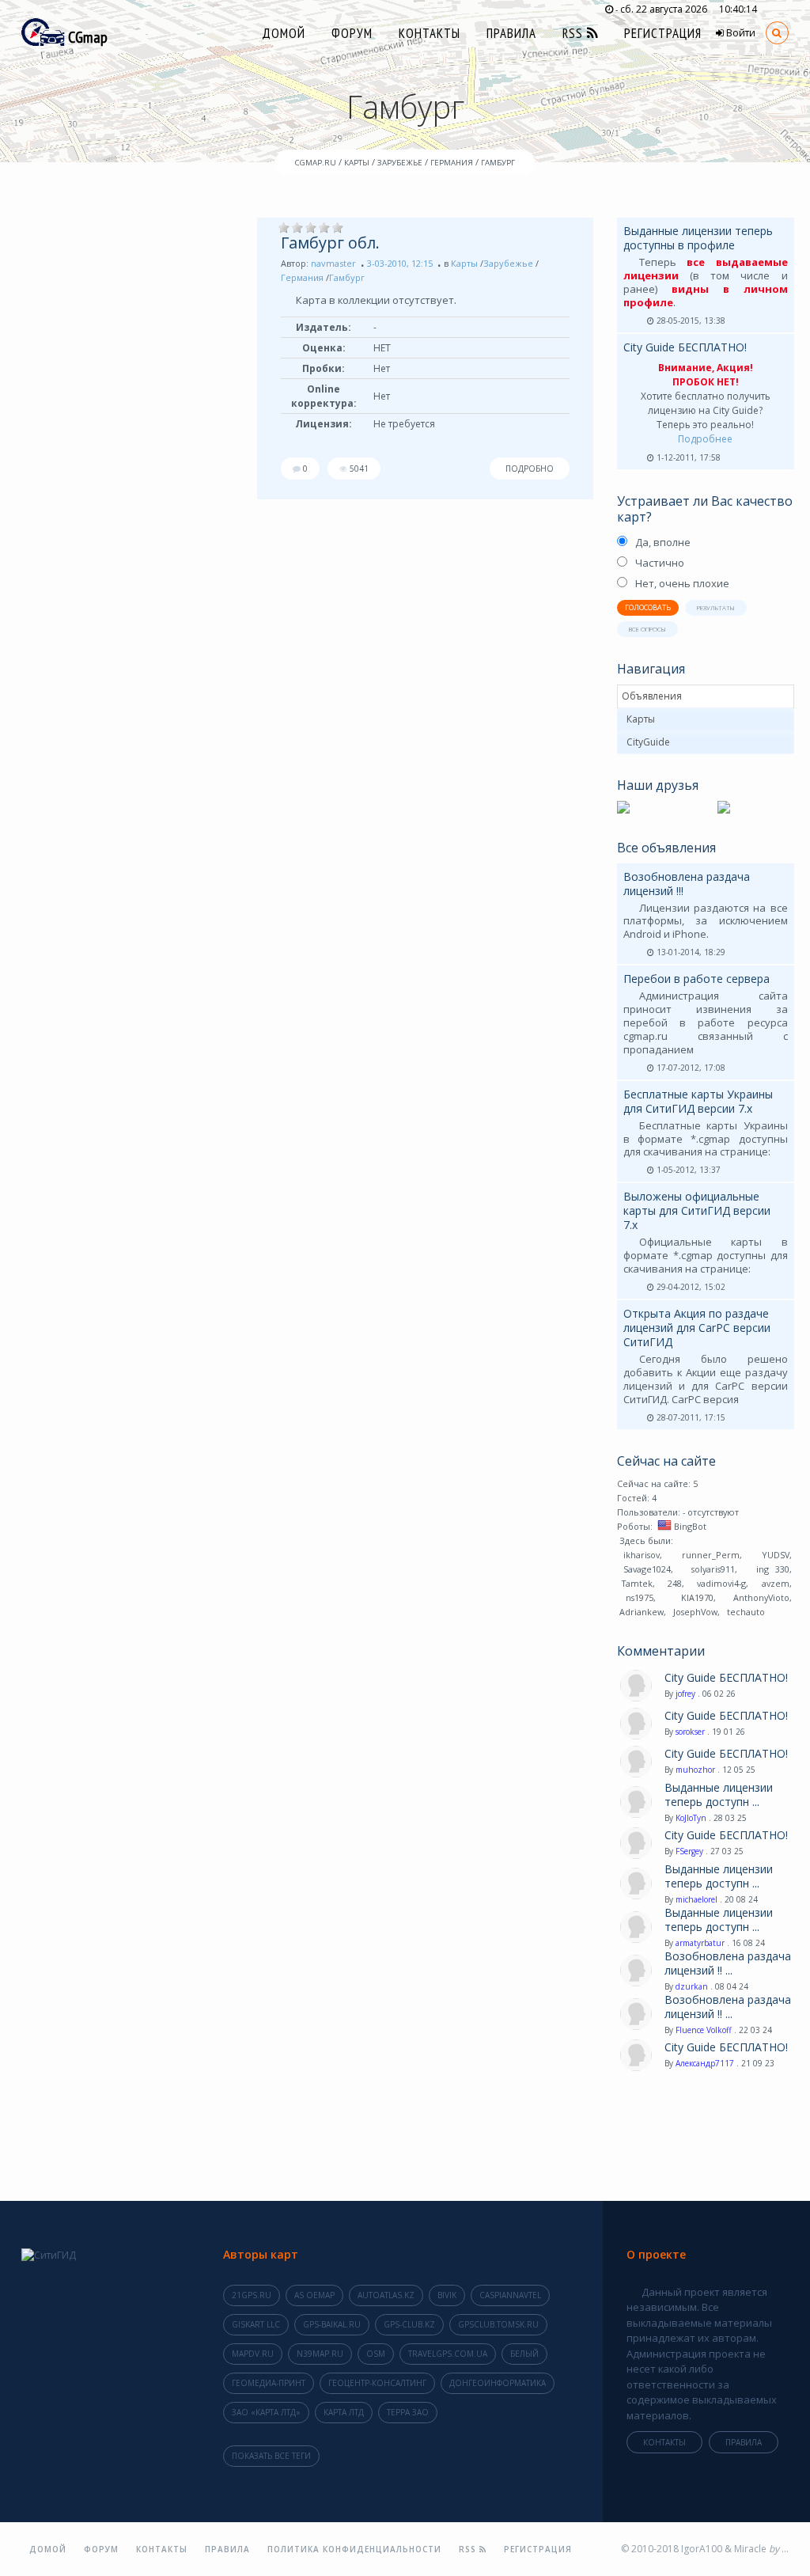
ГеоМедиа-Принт (269, 2383)
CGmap (86, 37)
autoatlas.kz (386, 2295)
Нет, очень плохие (682, 583)
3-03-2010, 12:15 (400, 263)
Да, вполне (663, 542)
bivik (447, 2295)
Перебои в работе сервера (696, 979)
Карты (464, 263)
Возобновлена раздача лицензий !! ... (728, 1963)
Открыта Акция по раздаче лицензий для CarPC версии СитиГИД (697, 1328)
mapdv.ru (253, 2354)
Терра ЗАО (408, 2412)
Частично (660, 563)
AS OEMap (314, 2295)
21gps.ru (252, 2295)
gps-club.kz (409, 2324)
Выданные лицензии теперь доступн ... (719, 1795)
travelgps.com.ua (448, 2354)
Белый (524, 2354)
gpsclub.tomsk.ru (498, 2324)
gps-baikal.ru (332, 2324)
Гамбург (347, 277)
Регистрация (663, 33)
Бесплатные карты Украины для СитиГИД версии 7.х (698, 1101)
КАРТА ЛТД (344, 2412)
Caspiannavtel (510, 2295)
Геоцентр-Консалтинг (377, 2383)
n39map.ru (320, 2354)
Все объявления (666, 848)
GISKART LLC (256, 2324)
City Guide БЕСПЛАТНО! (685, 347)
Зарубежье (508, 263)
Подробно (530, 469)
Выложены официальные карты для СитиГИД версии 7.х (697, 1210)
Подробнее (705, 439)
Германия (302, 277)
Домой (284, 33)
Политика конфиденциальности (354, 2549)
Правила (511, 33)
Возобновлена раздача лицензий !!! (687, 884)
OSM (376, 2354)
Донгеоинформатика (498, 2383)
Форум (352, 33)
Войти (740, 33)
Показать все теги (271, 2456)
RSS (575, 33)
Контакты (430, 33)
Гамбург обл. (330, 243)
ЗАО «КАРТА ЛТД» (266, 2412)
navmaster (333, 263)
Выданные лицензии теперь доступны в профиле (698, 238)
